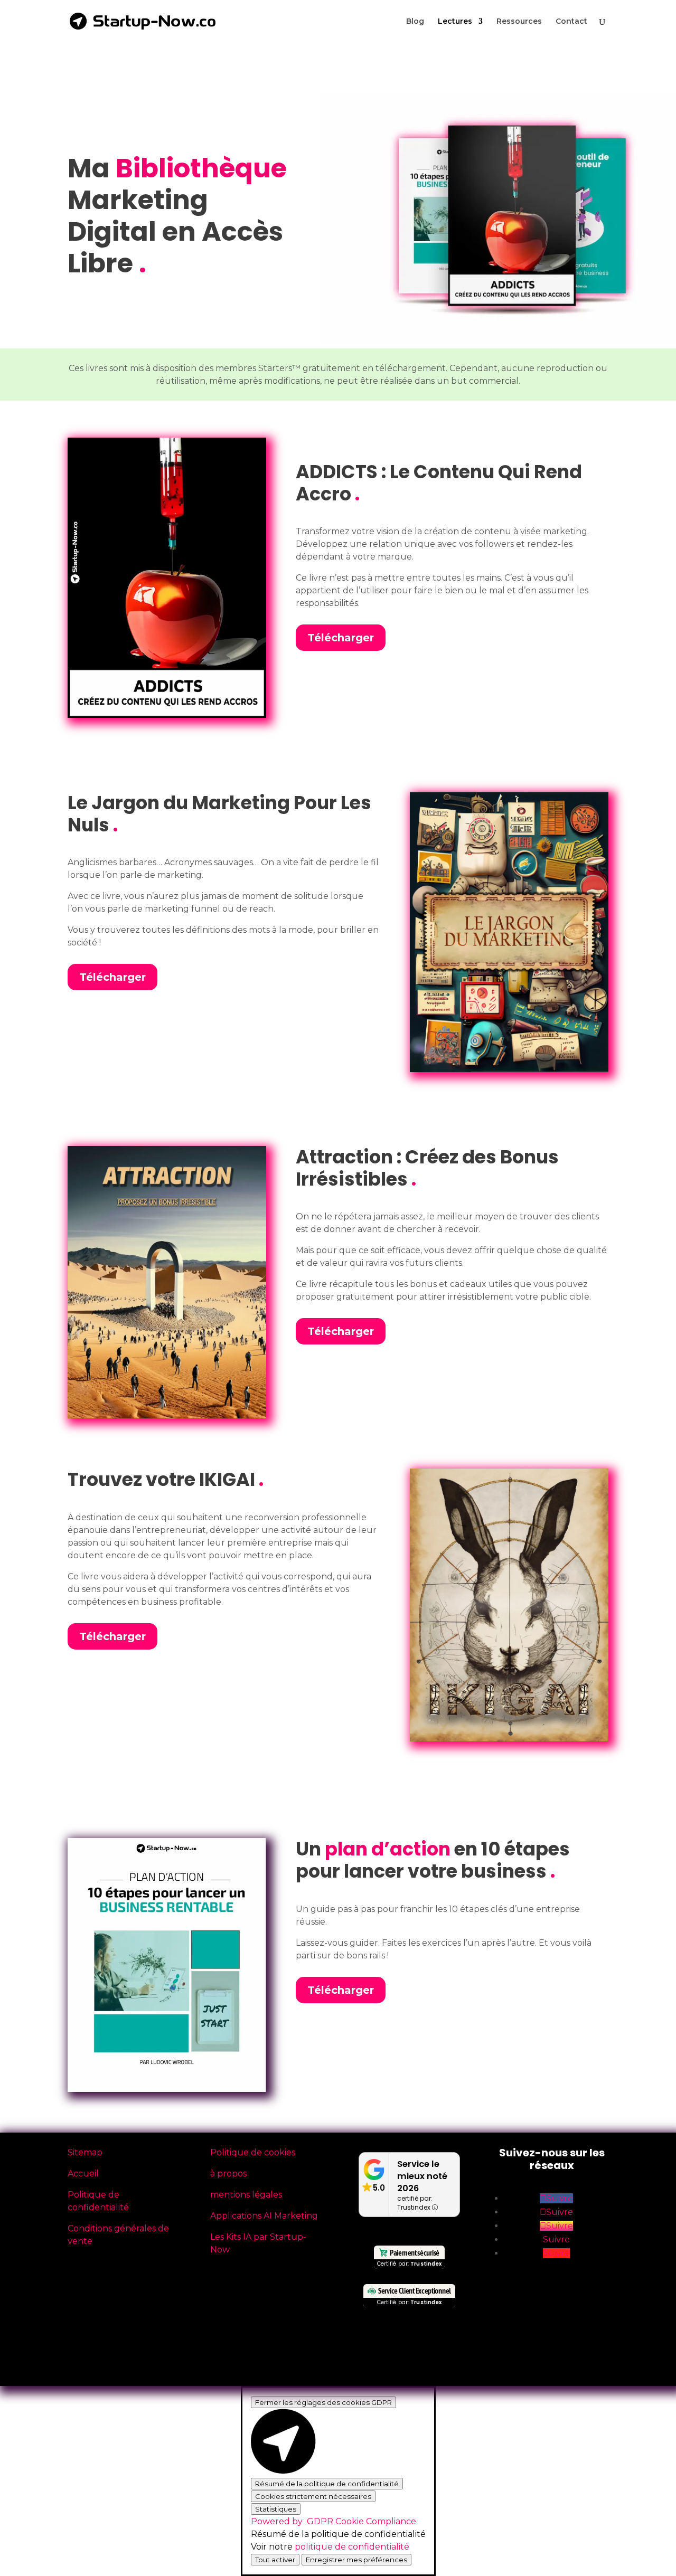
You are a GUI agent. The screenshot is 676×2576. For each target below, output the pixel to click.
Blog (415, 22)
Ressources (519, 22)
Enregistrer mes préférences (356, 2560)
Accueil (83, 2173)
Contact (571, 22)
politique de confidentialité (352, 2547)
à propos (228, 2173)
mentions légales (246, 2195)
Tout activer (275, 2560)
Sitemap (85, 2152)
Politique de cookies (253, 2152)
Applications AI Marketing (264, 2216)
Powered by (334, 2521)
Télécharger (341, 638)
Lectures (455, 22)
